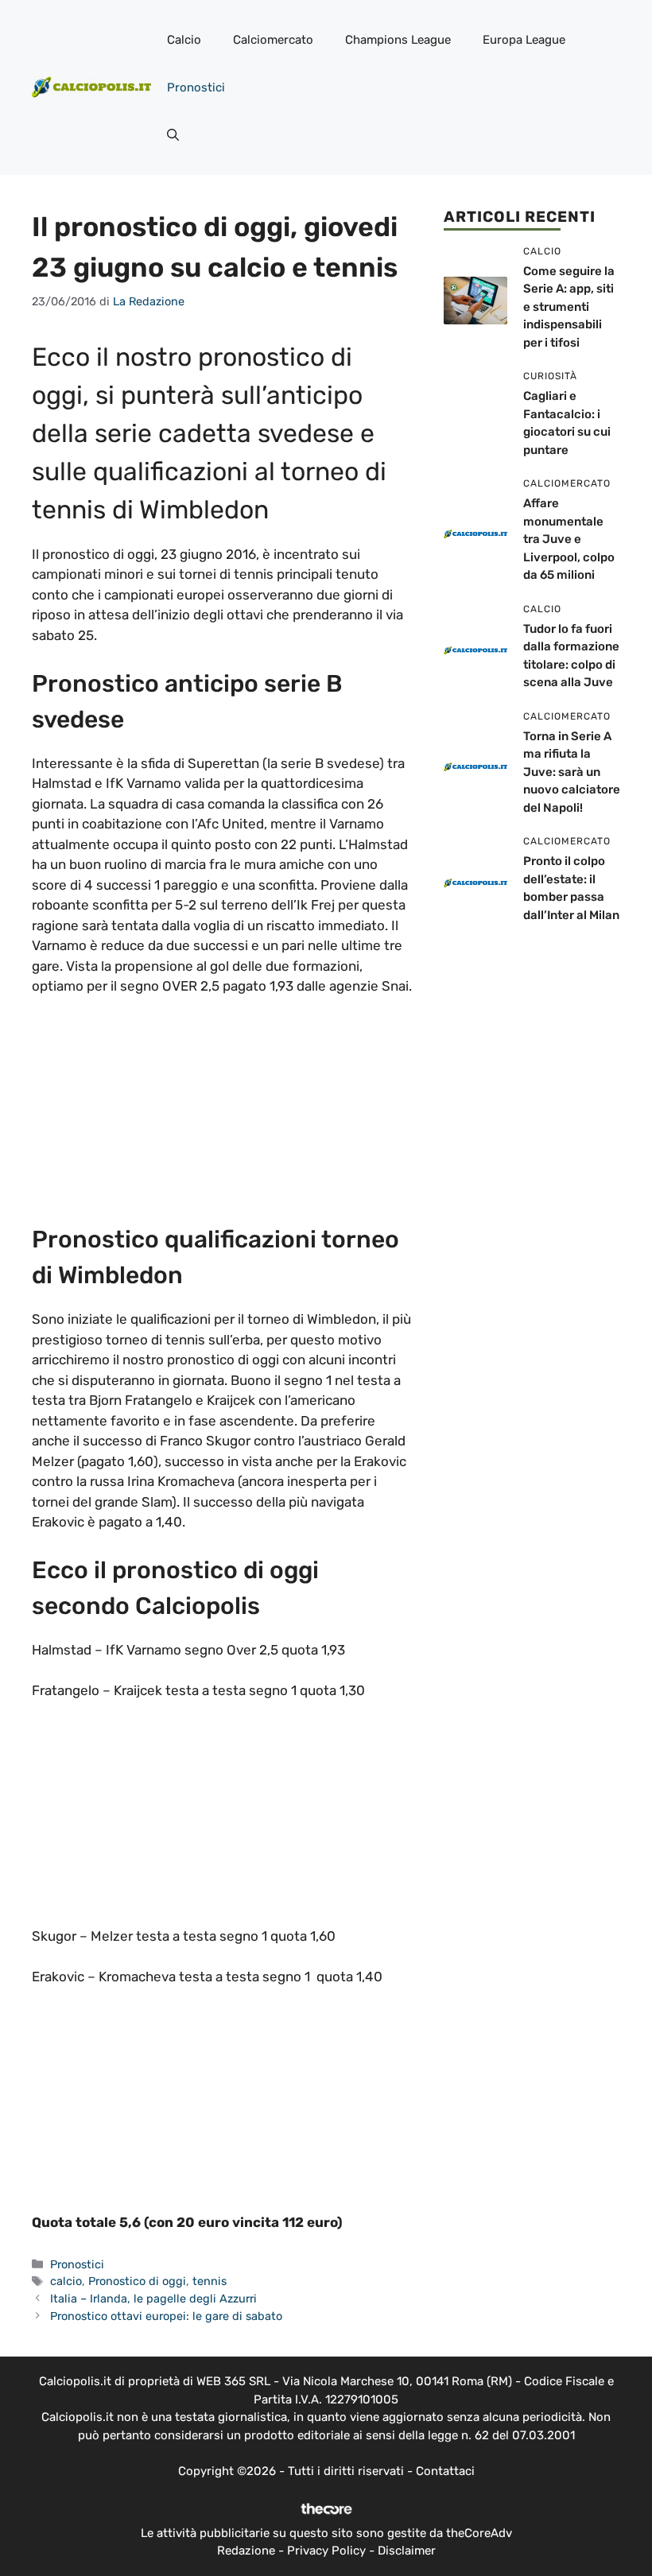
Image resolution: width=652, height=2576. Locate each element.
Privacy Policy (326, 2551)
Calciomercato (273, 40)
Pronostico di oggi (137, 2281)
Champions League (398, 40)
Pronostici (196, 87)
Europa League (524, 40)
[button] (173, 135)
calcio (66, 2281)
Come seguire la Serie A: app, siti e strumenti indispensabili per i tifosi (569, 307)
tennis (210, 2281)
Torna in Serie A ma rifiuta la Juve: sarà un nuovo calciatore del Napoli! (572, 772)
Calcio (184, 40)
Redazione (246, 2551)
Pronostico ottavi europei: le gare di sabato (166, 2316)
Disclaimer (407, 2551)
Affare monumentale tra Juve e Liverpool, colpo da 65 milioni (569, 539)
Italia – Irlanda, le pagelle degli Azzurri (153, 2299)
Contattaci (445, 2471)
